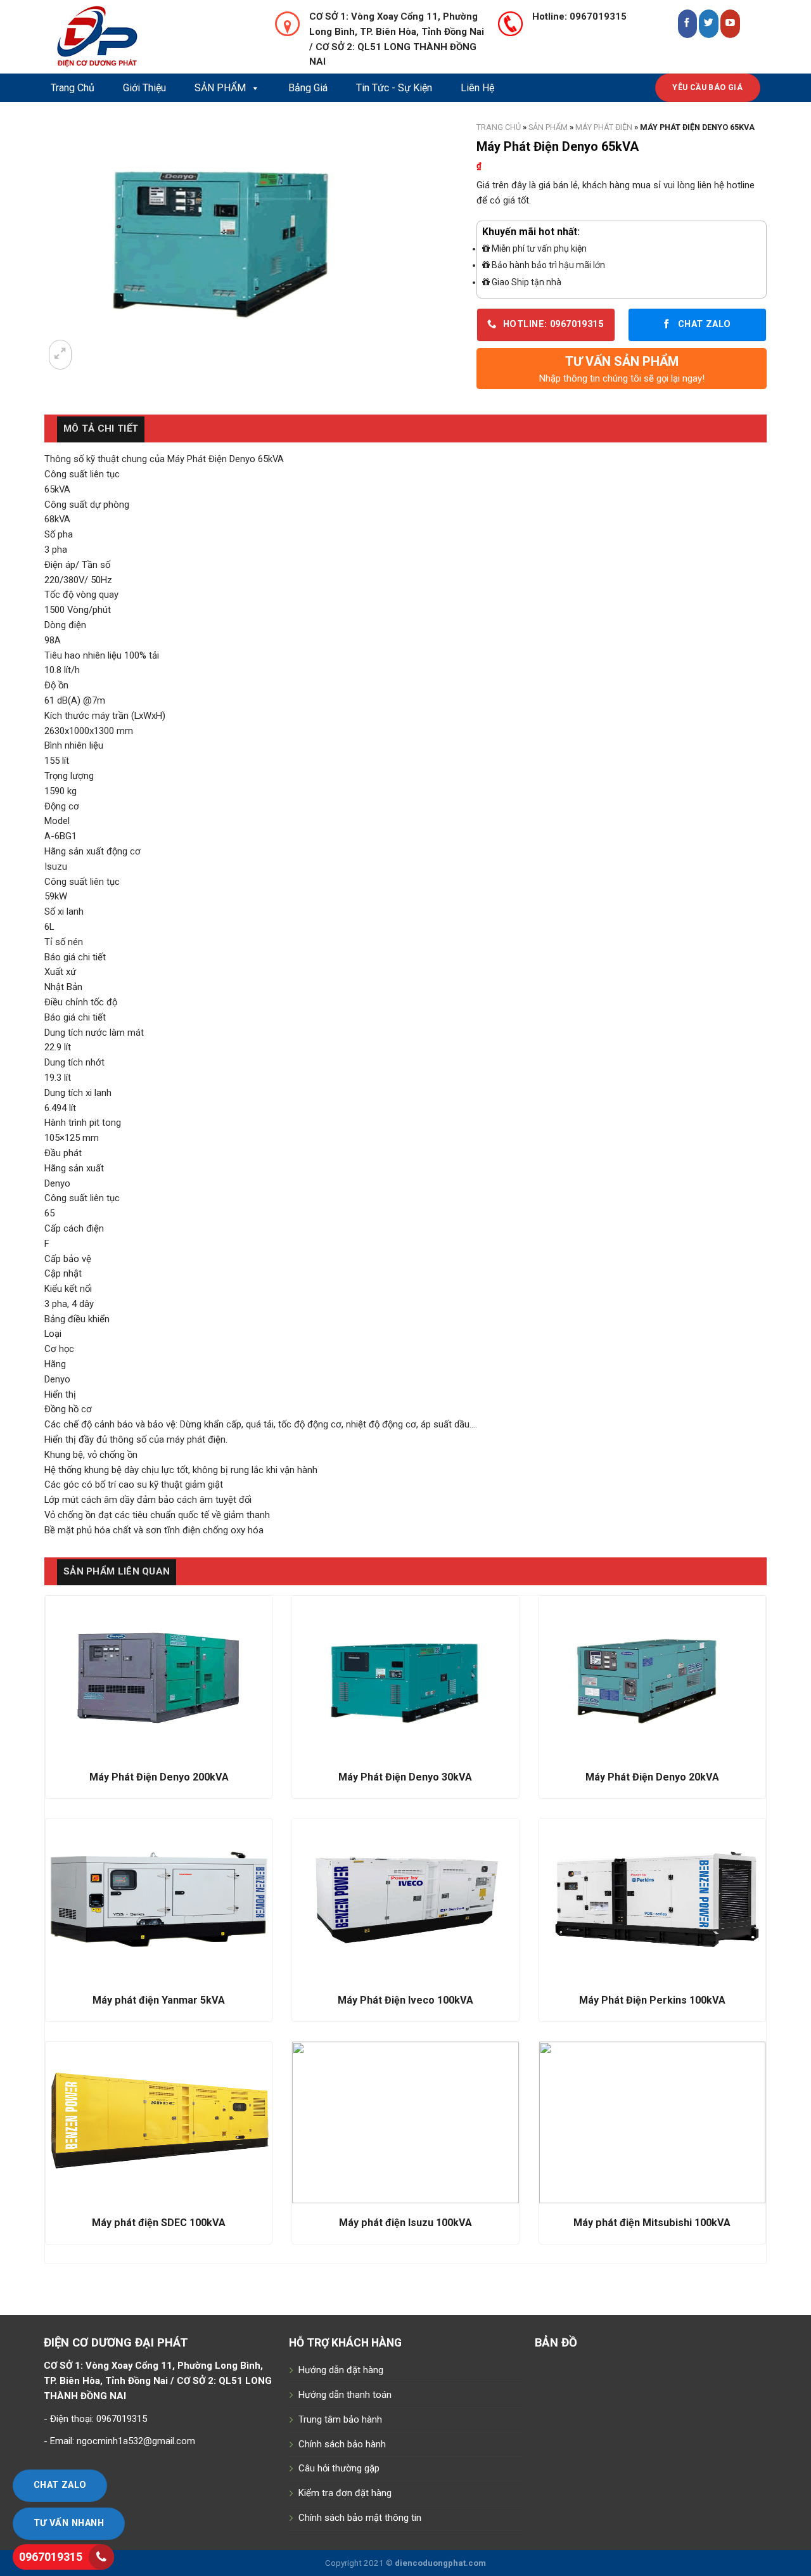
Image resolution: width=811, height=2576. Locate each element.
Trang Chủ (73, 88)
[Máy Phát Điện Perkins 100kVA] (652, 1899)
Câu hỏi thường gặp (339, 2468)
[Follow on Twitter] (709, 24)
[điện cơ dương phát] (149, 37)
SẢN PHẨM (220, 88)
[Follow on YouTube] (730, 24)
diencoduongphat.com (440, 2563)
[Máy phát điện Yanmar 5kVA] (159, 1899)
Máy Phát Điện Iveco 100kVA (405, 2000)
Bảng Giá (308, 88)
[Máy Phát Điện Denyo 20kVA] (652, 1677)
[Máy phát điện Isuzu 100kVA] (405, 2122)
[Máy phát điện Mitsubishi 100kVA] (652, 2122)
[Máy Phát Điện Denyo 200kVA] (159, 1677)
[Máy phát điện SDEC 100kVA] (159, 2122)
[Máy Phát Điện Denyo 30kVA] (405, 1677)
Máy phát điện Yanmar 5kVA (159, 2000)
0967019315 (51, 2557)
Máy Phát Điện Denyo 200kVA (159, 1777)
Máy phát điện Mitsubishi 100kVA (652, 2223)
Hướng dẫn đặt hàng (341, 2370)
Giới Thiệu (144, 88)
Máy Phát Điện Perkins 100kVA (652, 2000)
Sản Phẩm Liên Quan (117, 1571)
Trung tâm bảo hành (340, 2419)
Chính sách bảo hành (342, 2444)
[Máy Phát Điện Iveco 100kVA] (405, 1899)
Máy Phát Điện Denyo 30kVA (405, 1777)
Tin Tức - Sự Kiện (394, 88)
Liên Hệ (477, 88)
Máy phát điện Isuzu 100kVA (405, 2223)
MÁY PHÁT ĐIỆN (604, 127)
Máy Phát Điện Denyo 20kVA (652, 1777)
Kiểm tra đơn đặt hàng (345, 2493)
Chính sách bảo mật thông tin (360, 2518)
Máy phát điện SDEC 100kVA (159, 2223)
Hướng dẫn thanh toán (345, 2395)
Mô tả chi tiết (101, 428)
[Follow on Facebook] (688, 24)
